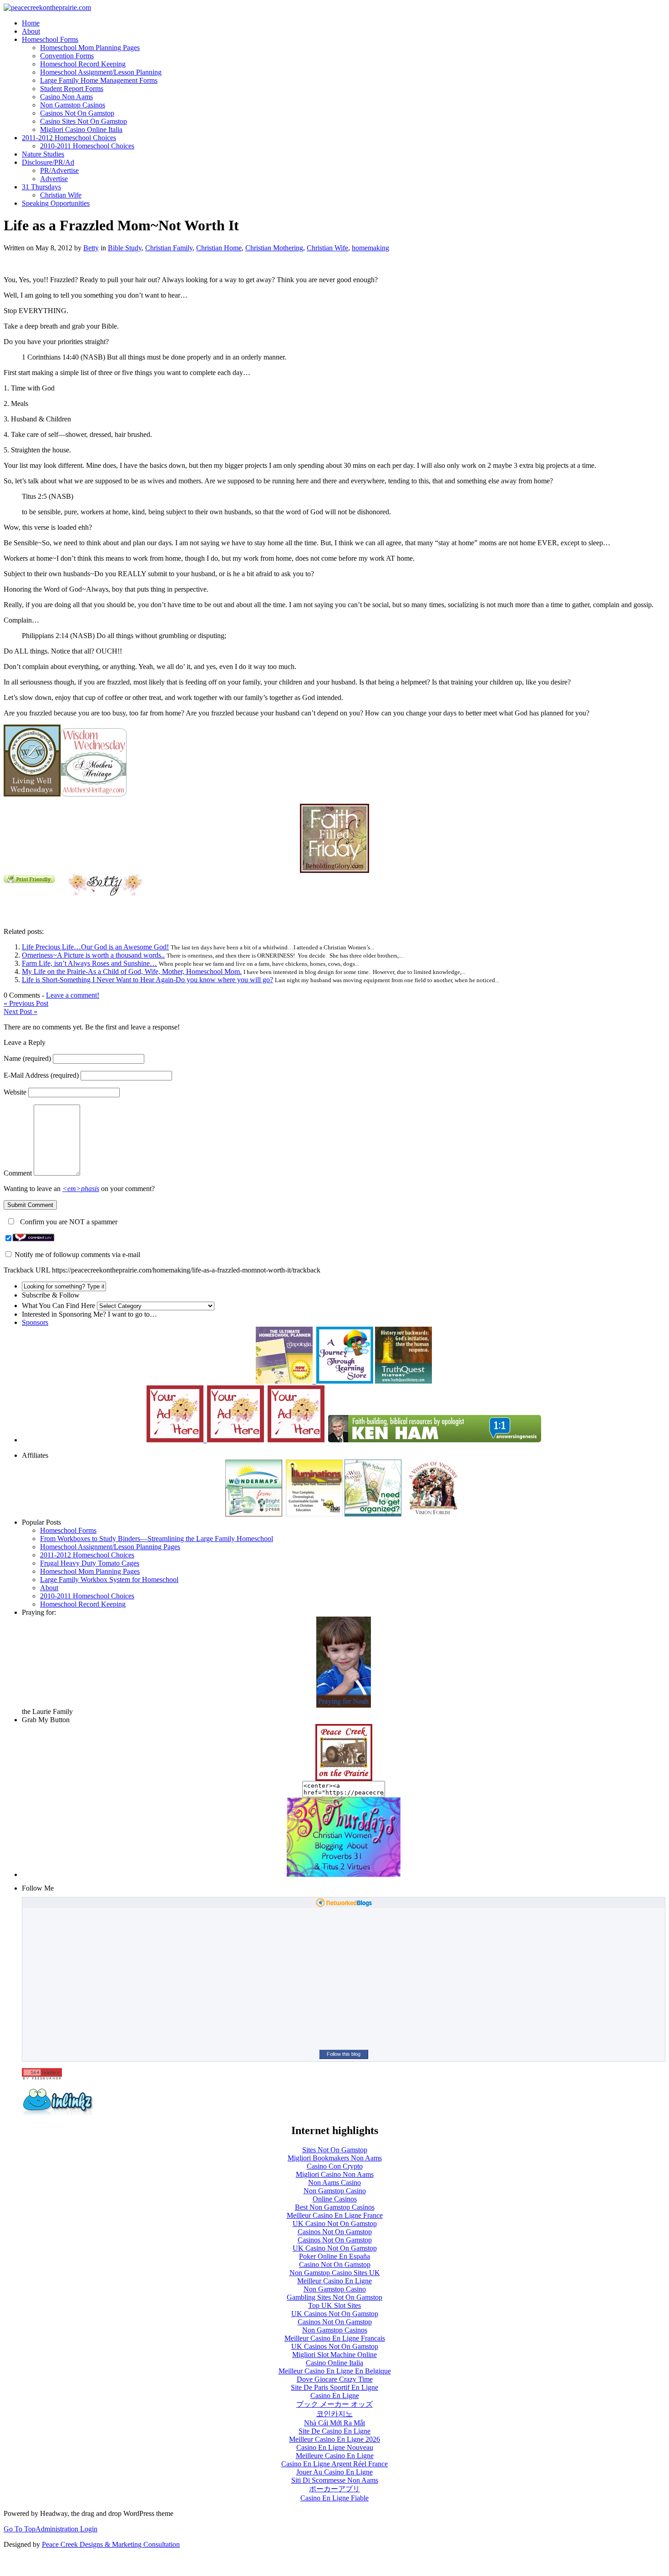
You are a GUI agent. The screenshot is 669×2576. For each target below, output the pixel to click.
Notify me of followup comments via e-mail (77, 1255)
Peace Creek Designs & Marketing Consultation (111, 2544)
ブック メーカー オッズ (334, 2404)
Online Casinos (335, 2199)
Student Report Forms (72, 89)
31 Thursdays (41, 187)
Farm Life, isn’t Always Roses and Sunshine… (89, 963)
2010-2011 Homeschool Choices (87, 146)
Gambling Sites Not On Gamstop (334, 2297)
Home (31, 23)
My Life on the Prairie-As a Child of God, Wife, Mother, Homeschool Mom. (132, 971)
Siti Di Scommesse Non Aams (335, 2480)
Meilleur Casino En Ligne (334, 2281)
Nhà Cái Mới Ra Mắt (334, 2423)
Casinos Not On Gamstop (77, 113)
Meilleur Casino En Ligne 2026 (334, 2439)
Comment (18, 1173)
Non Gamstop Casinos (73, 105)
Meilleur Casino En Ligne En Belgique (335, 2371)
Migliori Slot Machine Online (334, 2355)
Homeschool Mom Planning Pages (90, 48)
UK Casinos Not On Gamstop (335, 2314)
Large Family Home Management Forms (99, 80)
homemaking (370, 248)
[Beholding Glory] (334, 870)
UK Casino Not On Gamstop (335, 2224)
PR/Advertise (59, 170)
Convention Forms (67, 56)
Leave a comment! (73, 995)
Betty (91, 248)
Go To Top (20, 2529)
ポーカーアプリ (334, 2489)
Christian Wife (61, 195)
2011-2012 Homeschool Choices (69, 138)
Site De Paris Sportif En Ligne (334, 2387)
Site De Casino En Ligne (334, 2431)
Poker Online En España (334, 2256)
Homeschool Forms (50, 39)
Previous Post (26, 1003)
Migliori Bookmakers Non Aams (335, 2158)
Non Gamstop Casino (335, 2191)
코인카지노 (334, 2414)
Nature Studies (43, 154)
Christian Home (219, 248)
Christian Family (169, 248)
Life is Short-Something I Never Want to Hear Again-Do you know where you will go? (147, 980)
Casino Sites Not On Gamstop (84, 121)
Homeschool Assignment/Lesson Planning (101, 72)
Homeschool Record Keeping (83, 64)
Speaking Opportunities (56, 203)
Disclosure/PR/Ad (48, 162)
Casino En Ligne (335, 2396)
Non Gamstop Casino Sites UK (335, 2273)
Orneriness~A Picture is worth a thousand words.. (93, 955)
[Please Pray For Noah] (344, 1705)
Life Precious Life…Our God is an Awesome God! (95, 947)
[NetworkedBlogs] (344, 1905)
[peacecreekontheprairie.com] (47, 8)
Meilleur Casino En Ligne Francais (335, 2338)
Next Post (20, 1012)
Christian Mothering (274, 248)
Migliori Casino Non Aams (335, 2174)
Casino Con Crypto (335, 2166)
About (31, 31)
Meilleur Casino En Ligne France (335, 2215)
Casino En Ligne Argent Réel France (334, 2464)
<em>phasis (81, 1189)
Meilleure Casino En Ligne (335, 2456)
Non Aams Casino (334, 2183)
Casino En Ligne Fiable (334, 2498)
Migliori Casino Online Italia (81, 129)
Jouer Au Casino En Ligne (334, 2472)
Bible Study (125, 248)
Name (27, 1058)
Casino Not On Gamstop (335, 2264)
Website (15, 1092)
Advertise (54, 179)
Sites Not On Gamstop (335, 2150)
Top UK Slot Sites (334, 2305)
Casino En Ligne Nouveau (335, 2447)
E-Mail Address (41, 1075)
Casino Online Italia (334, 2363)
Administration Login (66, 2529)
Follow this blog (344, 2054)
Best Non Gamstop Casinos (335, 2207)
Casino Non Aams (66, 97)
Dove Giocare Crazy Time (335, 2379)
